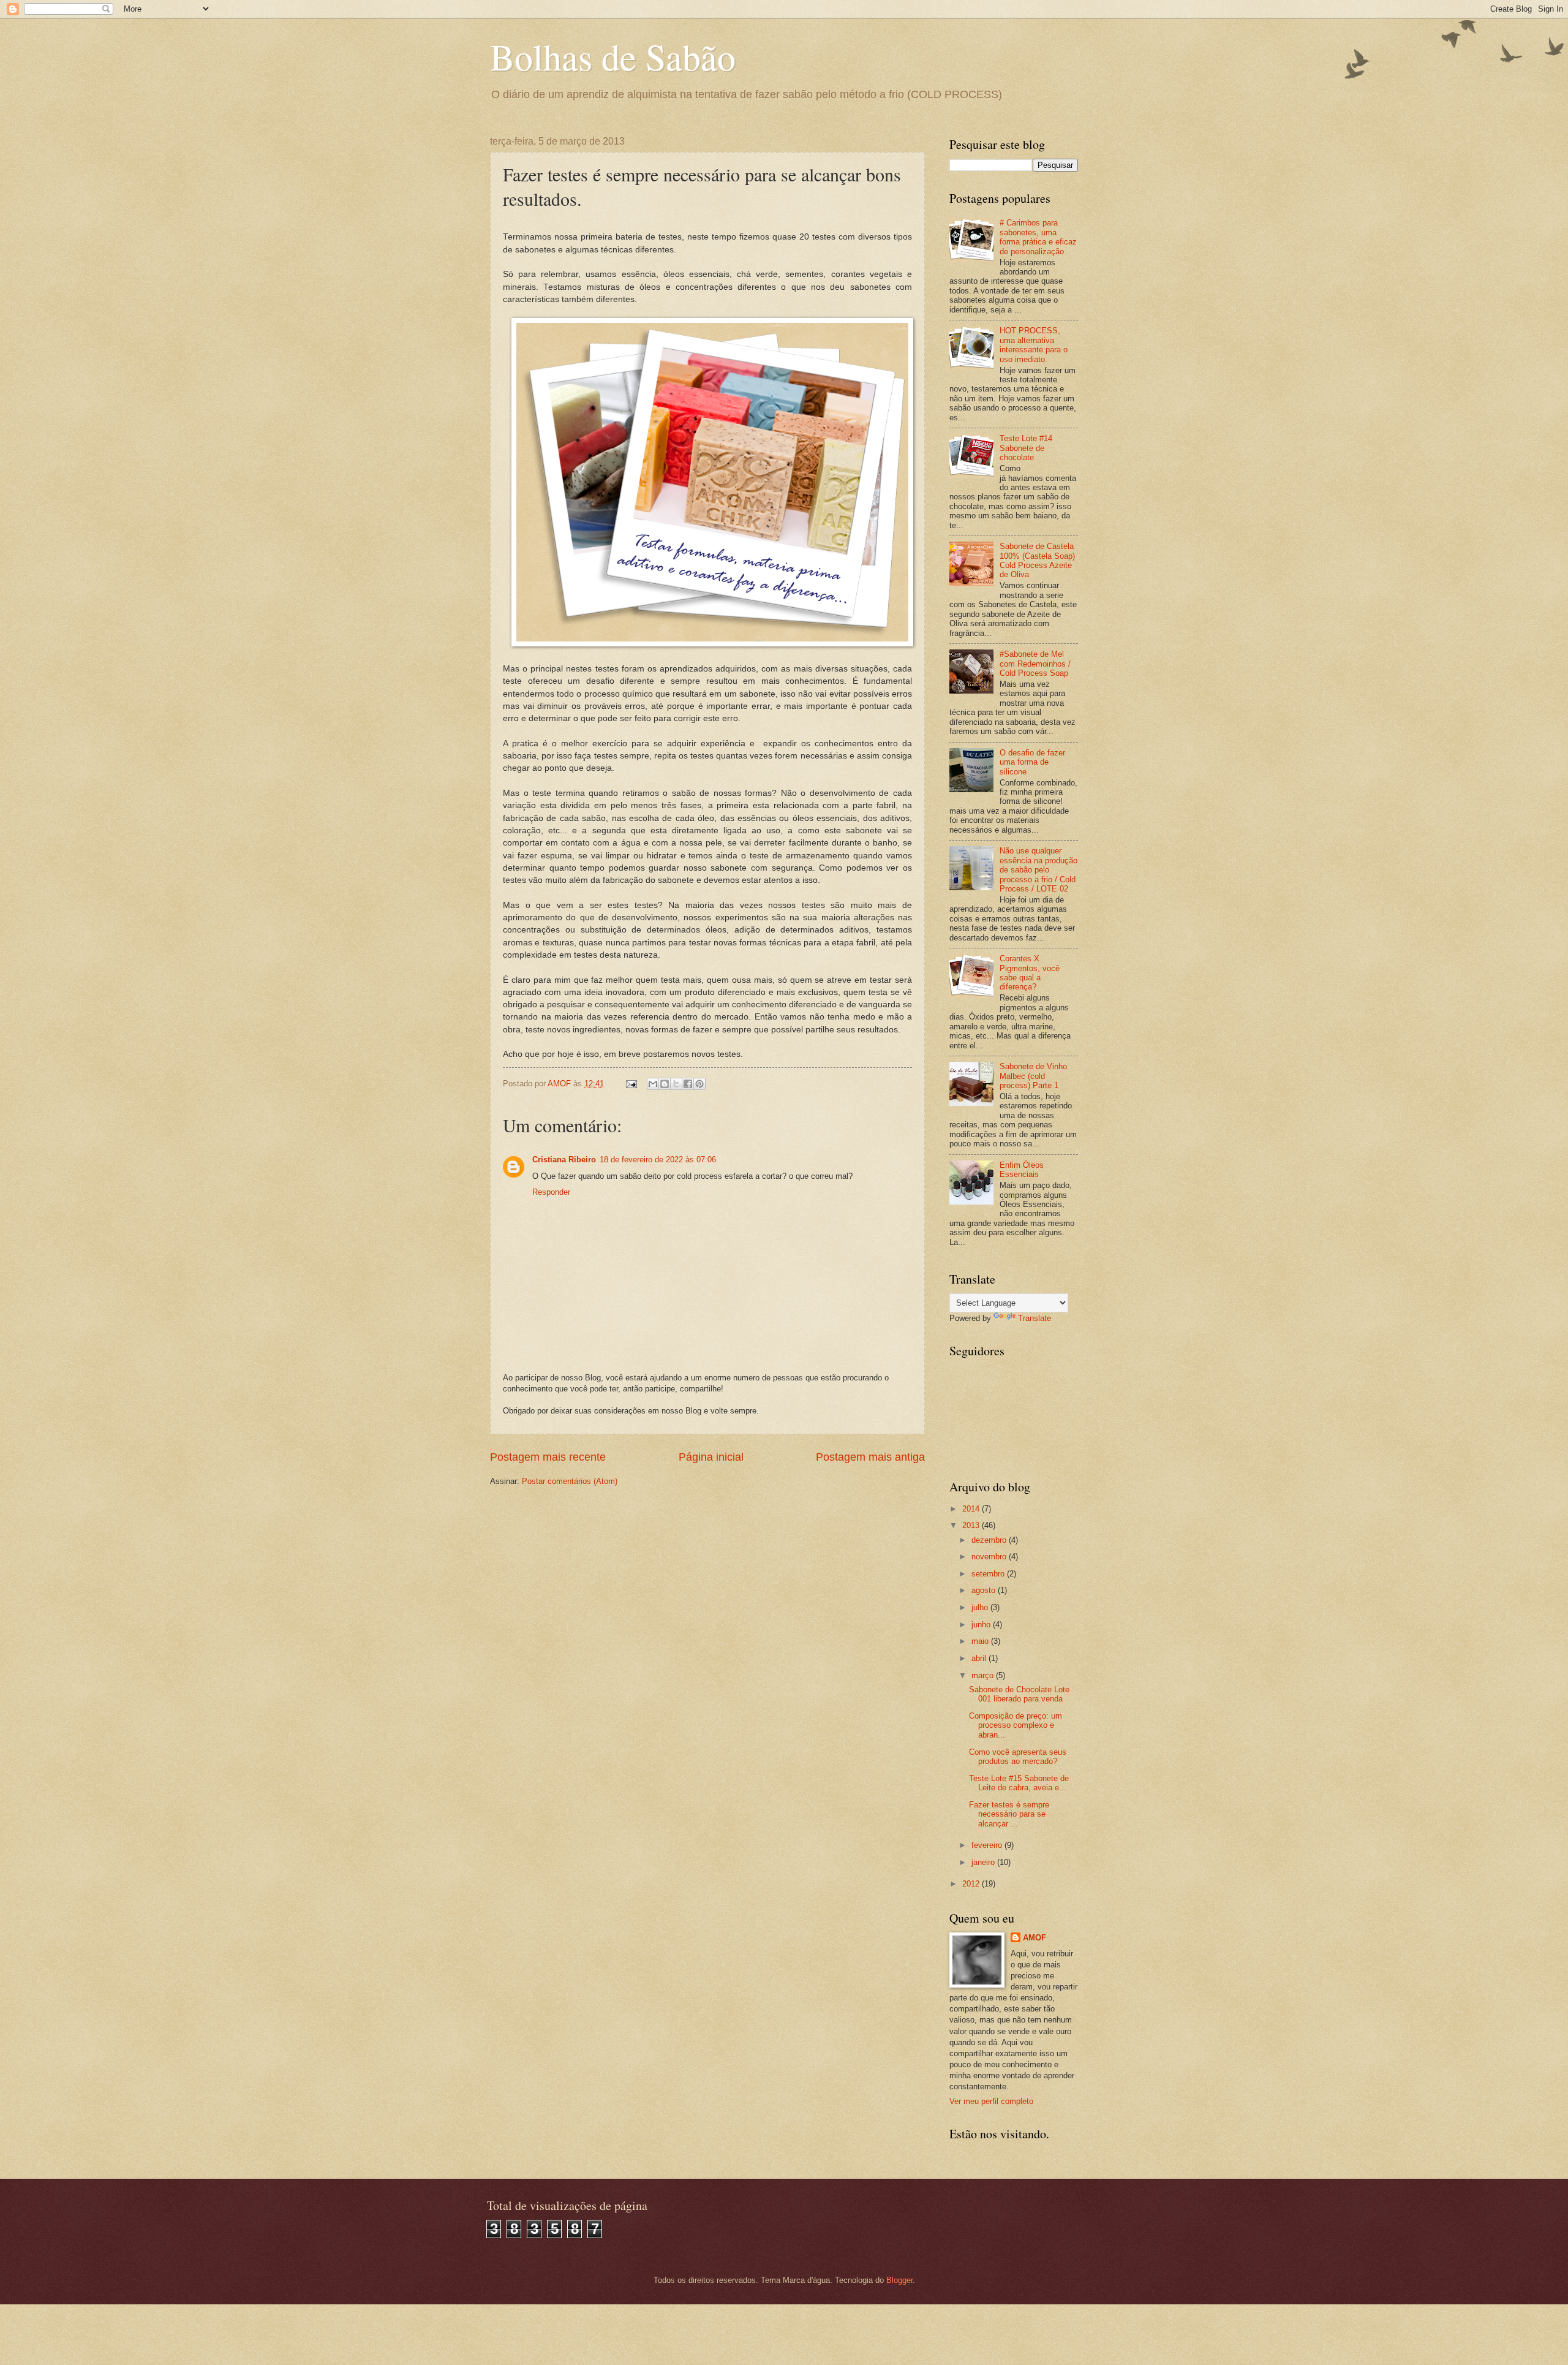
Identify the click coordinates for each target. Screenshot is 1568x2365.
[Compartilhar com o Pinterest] (699, 1084)
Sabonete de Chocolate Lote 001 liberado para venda (1019, 1694)
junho (982, 1625)
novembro (990, 1557)
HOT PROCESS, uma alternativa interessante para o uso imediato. (1034, 345)
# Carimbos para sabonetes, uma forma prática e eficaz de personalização (1038, 237)
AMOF (1035, 1938)
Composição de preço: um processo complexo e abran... (1016, 1725)
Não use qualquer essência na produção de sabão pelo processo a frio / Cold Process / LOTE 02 (1038, 870)
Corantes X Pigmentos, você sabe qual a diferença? (1030, 973)
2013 (972, 1525)
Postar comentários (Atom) (570, 1481)
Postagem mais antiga (870, 1457)
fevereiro (988, 1845)
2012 (972, 1884)
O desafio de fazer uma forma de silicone (1032, 762)
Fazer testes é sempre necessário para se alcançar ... (1009, 1814)
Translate (1035, 1318)
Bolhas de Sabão (613, 56)
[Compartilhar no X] (676, 1084)
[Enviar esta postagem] (631, 1084)
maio (981, 1641)
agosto (985, 1590)
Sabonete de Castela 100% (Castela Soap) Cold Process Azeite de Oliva (1037, 560)
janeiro (984, 1862)
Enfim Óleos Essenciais (1022, 1170)
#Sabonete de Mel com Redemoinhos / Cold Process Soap (1035, 664)
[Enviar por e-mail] (653, 1084)
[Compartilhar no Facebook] (688, 1084)
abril (980, 1658)
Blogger (899, 2280)
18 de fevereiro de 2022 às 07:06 (658, 1160)
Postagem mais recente (548, 1457)
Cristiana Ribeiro (564, 1160)
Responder (551, 1192)
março (984, 1675)
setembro (989, 1574)
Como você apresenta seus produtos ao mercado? (1018, 1757)
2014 (972, 1509)
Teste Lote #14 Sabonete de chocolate (1026, 448)
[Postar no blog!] (665, 1084)
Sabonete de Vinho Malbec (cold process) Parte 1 (1033, 1076)
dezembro (990, 1540)
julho (981, 1607)
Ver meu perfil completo (991, 2101)
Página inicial (711, 1457)
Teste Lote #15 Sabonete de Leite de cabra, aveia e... (1019, 1783)
